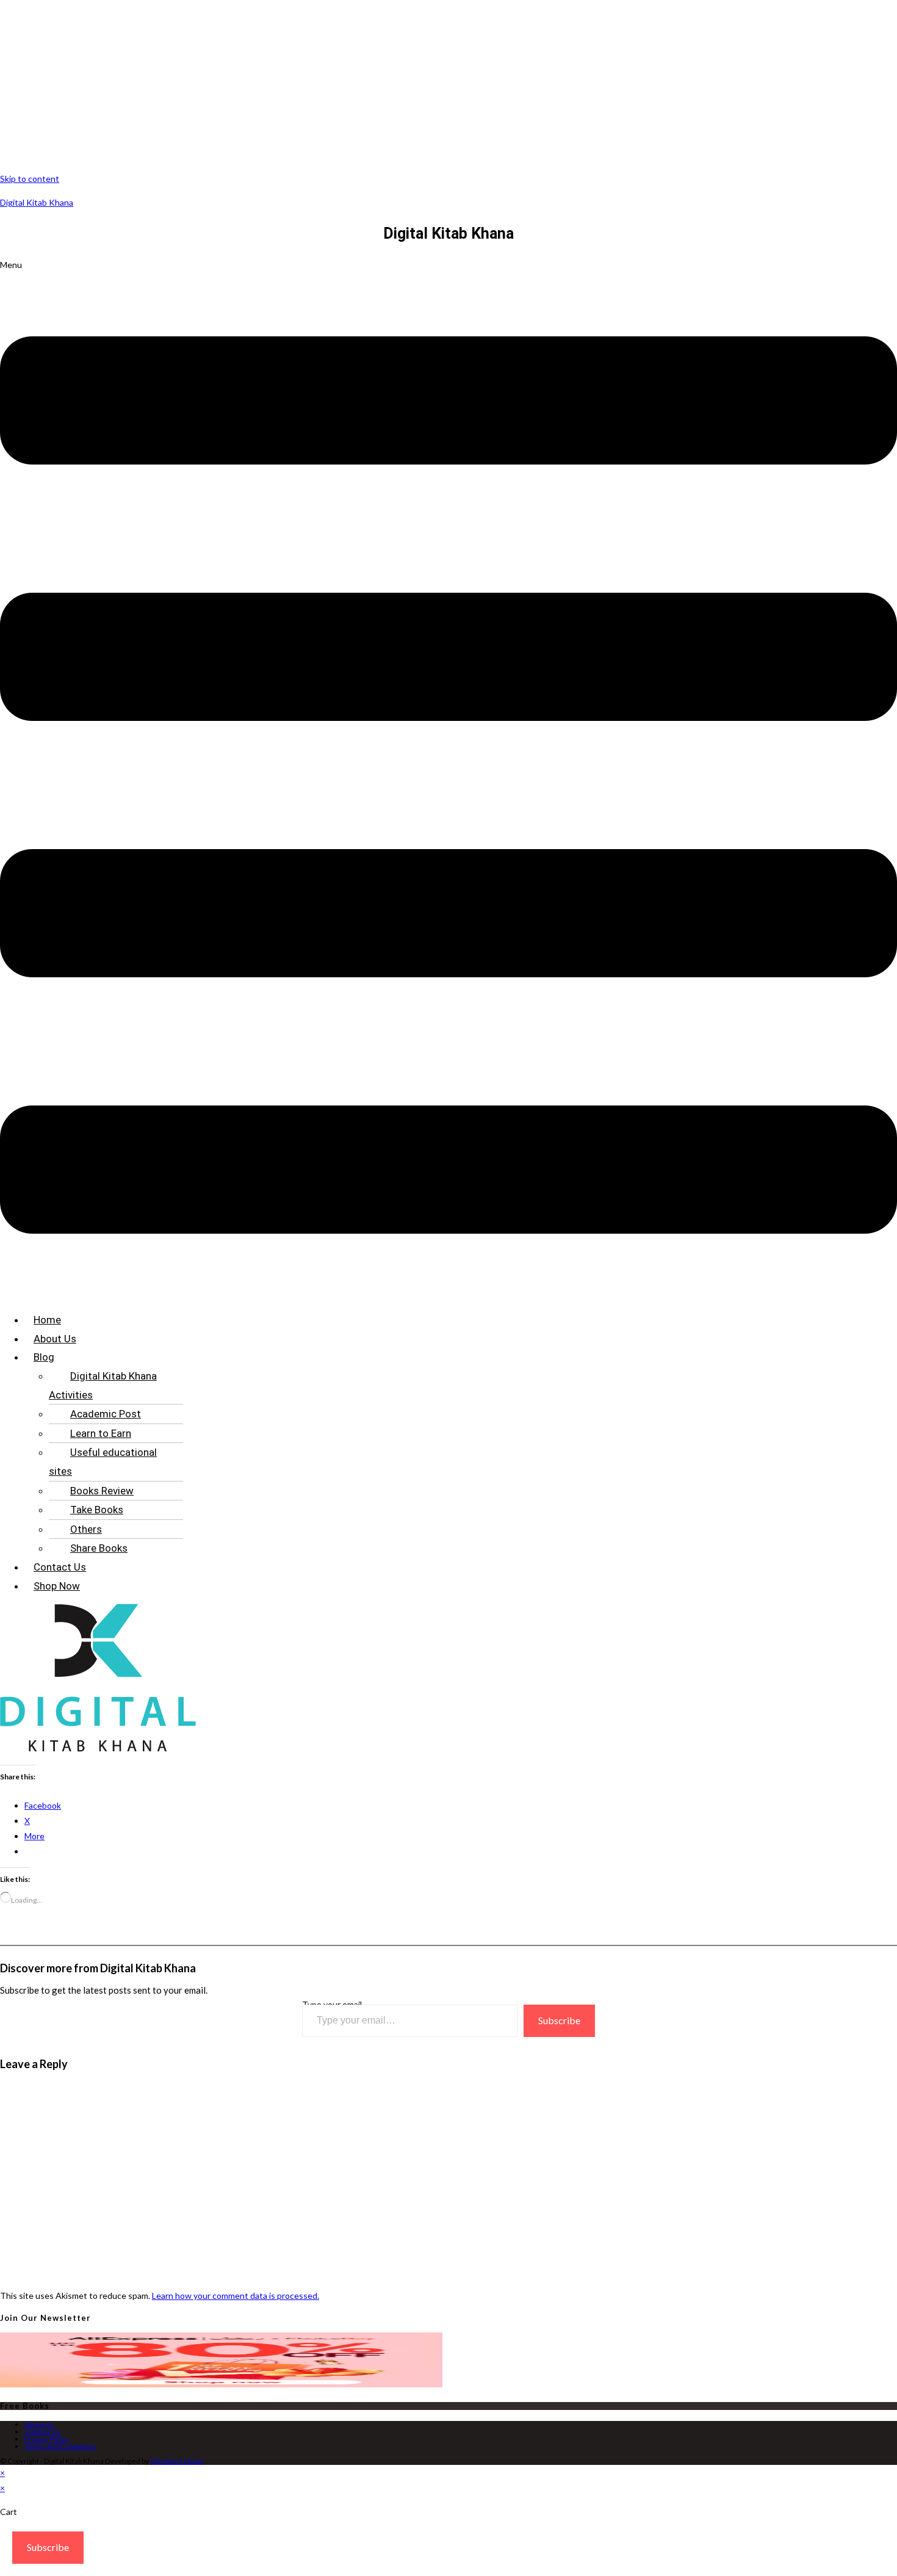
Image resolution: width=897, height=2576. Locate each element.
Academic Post (106, 1414)
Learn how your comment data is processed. (236, 2296)
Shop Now (57, 1586)
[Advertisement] (366, 85)
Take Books (97, 1510)
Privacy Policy (47, 2439)
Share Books (99, 1548)
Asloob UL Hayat (177, 2461)
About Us (55, 1339)
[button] (448, 780)
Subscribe (559, 2020)
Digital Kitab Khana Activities (103, 1385)
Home (47, 1320)
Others (86, 1529)
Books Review (102, 1491)
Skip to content (30, 179)
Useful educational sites (103, 1462)
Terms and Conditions (60, 2446)
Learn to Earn (101, 1433)
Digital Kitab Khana (37, 202)
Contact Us (60, 1567)
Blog (44, 1357)
